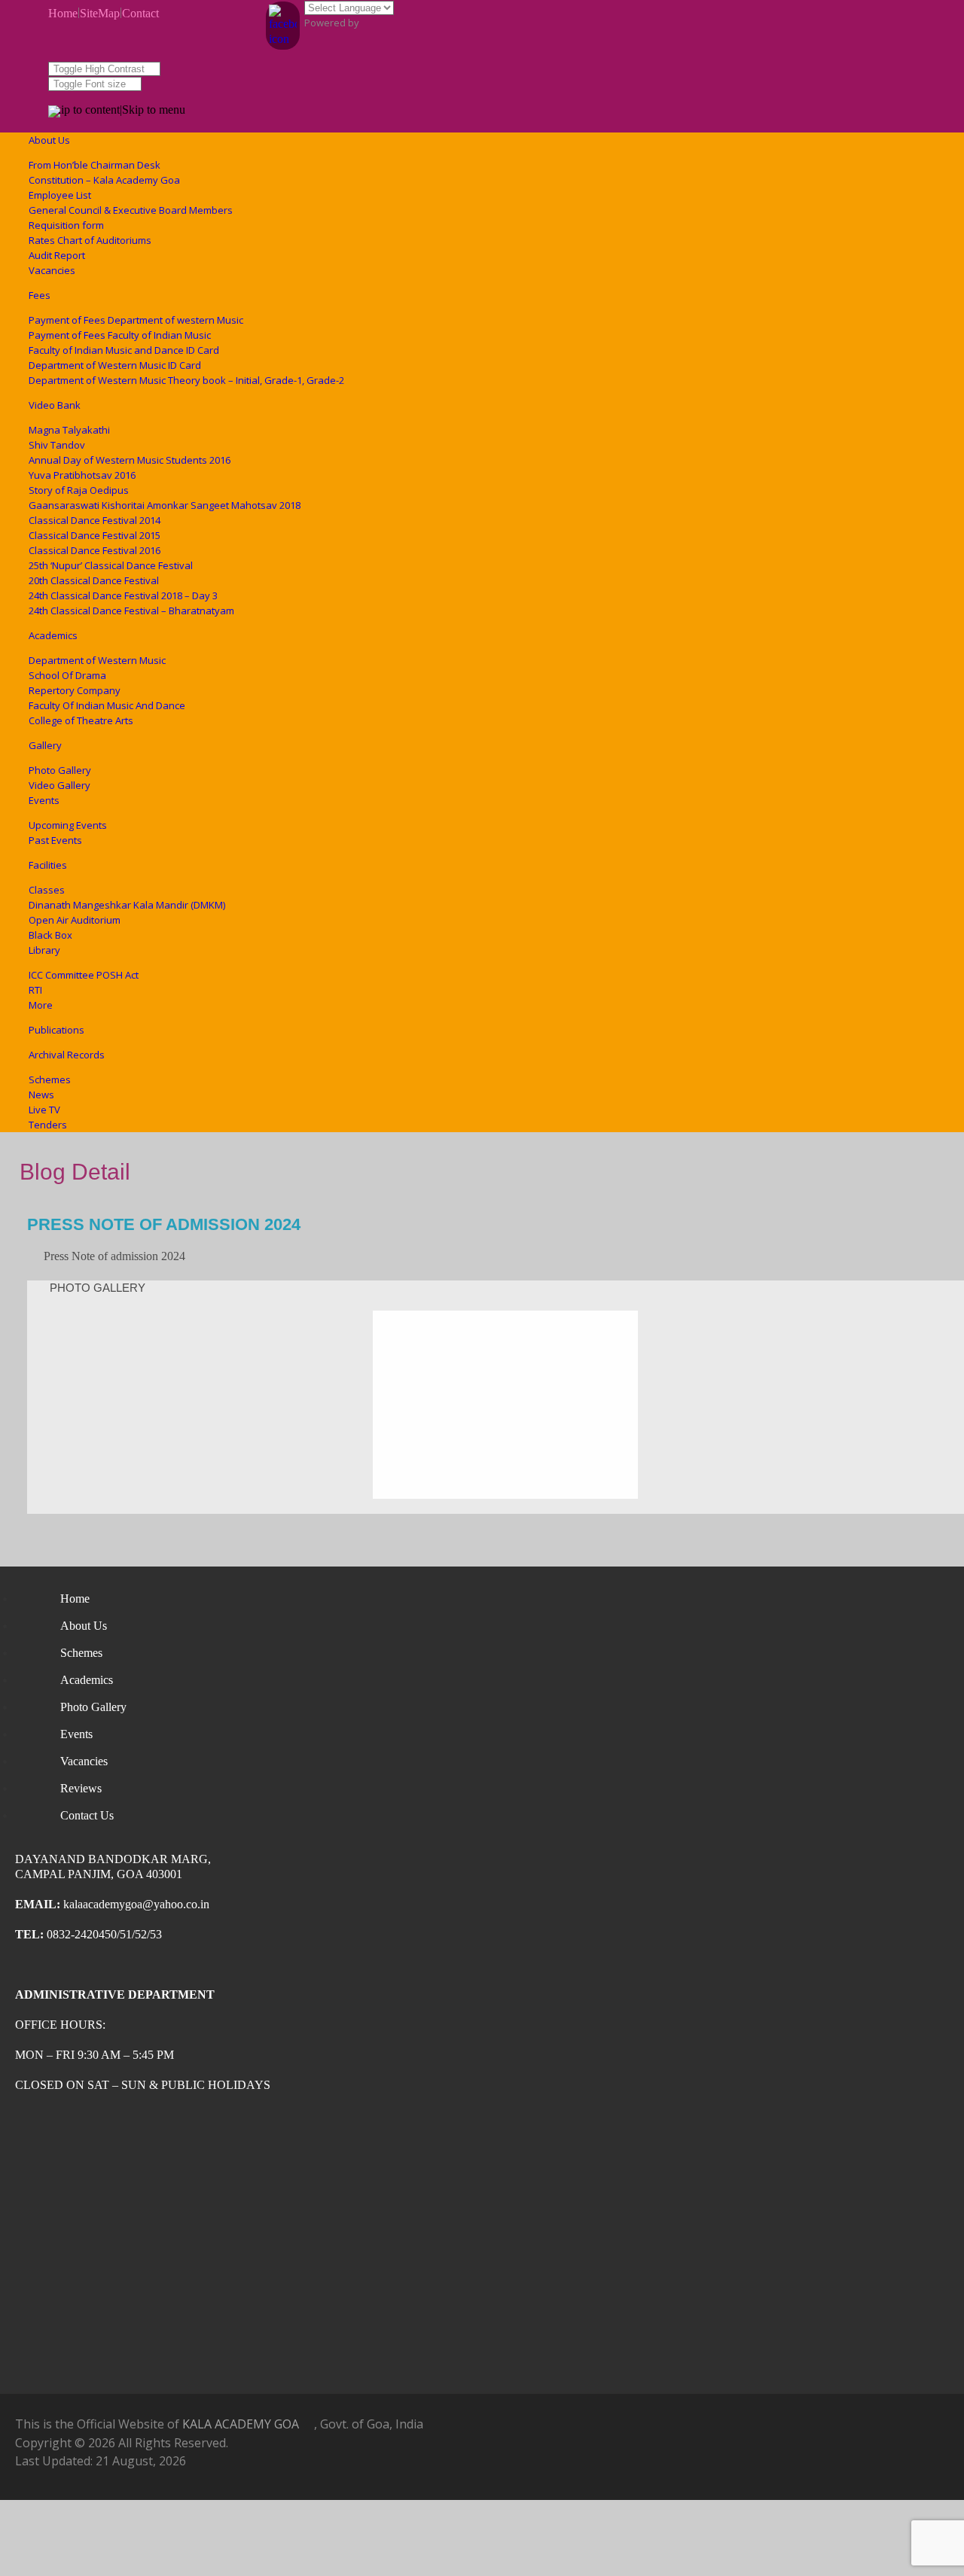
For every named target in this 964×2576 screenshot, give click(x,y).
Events (44, 800)
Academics (53, 635)
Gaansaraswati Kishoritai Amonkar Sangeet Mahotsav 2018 (165, 505)
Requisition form (66, 225)
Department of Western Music (97, 660)
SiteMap (100, 13)
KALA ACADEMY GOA (241, 2424)
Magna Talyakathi (69, 430)
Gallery (45, 745)
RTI (35, 990)
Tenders (48, 1125)
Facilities (48, 865)
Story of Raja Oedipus (79, 490)
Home (63, 13)
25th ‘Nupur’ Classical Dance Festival (111, 565)
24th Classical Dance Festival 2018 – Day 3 (123, 595)
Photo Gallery (60, 770)
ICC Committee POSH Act (84, 975)
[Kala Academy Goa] (54, 114)
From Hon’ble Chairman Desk (95, 165)
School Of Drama (67, 675)
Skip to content (84, 110)
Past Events (55, 840)
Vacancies (52, 270)
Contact (140, 13)
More (41, 1005)
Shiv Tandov (57, 445)
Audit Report (57, 255)
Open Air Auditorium (75, 920)
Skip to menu (154, 110)
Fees (40, 295)
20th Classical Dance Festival (94, 580)
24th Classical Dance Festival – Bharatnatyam (131, 611)
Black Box (50, 935)
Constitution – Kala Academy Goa (104, 180)
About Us (49, 140)
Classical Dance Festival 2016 (95, 550)
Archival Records (67, 1055)
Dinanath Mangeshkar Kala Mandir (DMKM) (127, 905)
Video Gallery (59, 785)
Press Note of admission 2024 (164, 1224)
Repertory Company (75, 690)
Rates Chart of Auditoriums (90, 240)
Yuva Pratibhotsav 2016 (82, 475)
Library (44, 950)
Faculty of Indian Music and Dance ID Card (124, 350)
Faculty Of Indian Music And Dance (107, 705)
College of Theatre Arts (81, 720)
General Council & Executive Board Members (131, 210)
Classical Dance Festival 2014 (95, 520)
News (41, 1095)
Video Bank (55, 405)
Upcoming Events (68, 825)
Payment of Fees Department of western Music (136, 320)
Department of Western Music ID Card (115, 365)
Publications (56, 1030)
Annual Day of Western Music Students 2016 (130, 460)
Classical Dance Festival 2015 (95, 535)
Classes (47, 890)
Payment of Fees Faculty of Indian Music (120, 335)
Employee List (60, 195)
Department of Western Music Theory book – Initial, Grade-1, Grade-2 (186, 380)
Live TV (44, 1110)
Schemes (50, 1079)
